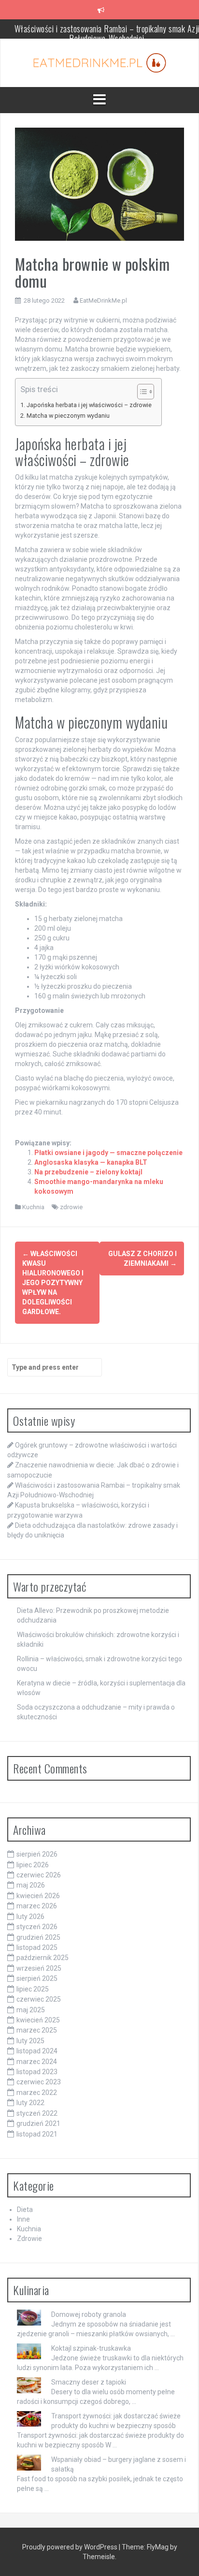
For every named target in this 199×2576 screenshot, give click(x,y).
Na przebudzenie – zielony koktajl (88, 1172)
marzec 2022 (37, 2093)
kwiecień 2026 (38, 1896)
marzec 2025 (37, 2030)
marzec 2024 (37, 2062)
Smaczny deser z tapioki (89, 2382)
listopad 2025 (37, 1947)
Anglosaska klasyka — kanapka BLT (91, 1162)
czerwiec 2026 (39, 1875)
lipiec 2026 (33, 1865)
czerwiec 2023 (39, 2082)
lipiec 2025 (33, 1989)
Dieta (25, 2210)
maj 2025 (31, 2010)
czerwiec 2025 (39, 1999)
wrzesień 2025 (39, 1968)
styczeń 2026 (37, 1927)
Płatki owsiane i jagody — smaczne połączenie (108, 1153)
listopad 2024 (37, 2051)
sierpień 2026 (37, 1854)
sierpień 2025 (37, 1978)
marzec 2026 (37, 1906)
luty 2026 (30, 1917)
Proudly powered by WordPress (71, 2547)
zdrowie (71, 1207)
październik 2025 (43, 1958)
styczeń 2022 (37, 2113)
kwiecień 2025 (38, 2020)
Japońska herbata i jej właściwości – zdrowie (89, 405)
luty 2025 (30, 2041)
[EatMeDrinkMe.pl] (100, 62)
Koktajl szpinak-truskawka (91, 2348)
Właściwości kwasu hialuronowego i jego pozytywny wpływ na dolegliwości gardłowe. (53, 1283)
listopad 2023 (37, 2072)
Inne (23, 2219)
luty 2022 (30, 2103)
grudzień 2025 (38, 1937)
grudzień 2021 (38, 2123)
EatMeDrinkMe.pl (103, 300)
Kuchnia (33, 1207)
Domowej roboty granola (89, 2314)
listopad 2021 (37, 2134)
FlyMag (158, 2547)
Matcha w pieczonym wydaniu (68, 416)
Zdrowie (29, 2239)
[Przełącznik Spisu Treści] (141, 392)
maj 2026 (31, 1885)
